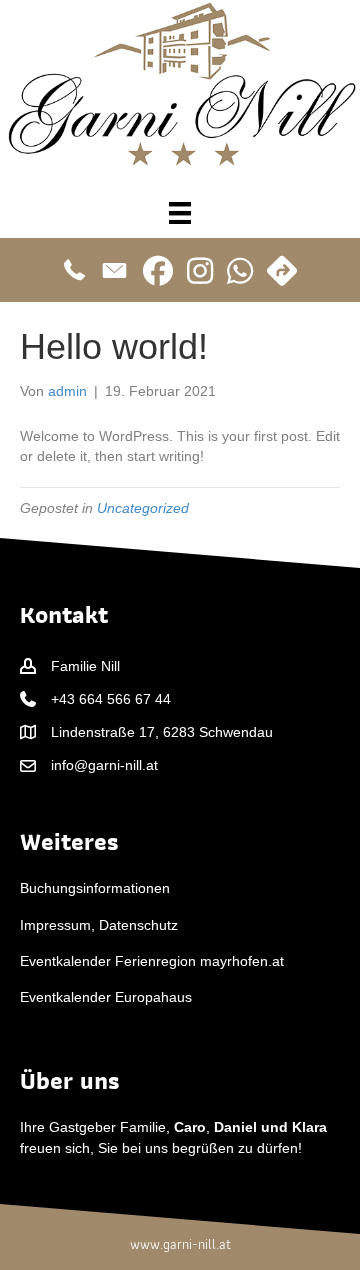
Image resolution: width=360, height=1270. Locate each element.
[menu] (180, 213)
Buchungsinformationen (95, 888)
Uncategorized (143, 508)
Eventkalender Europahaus (106, 997)
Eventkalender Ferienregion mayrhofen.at (152, 961)
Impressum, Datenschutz (99, 925)
